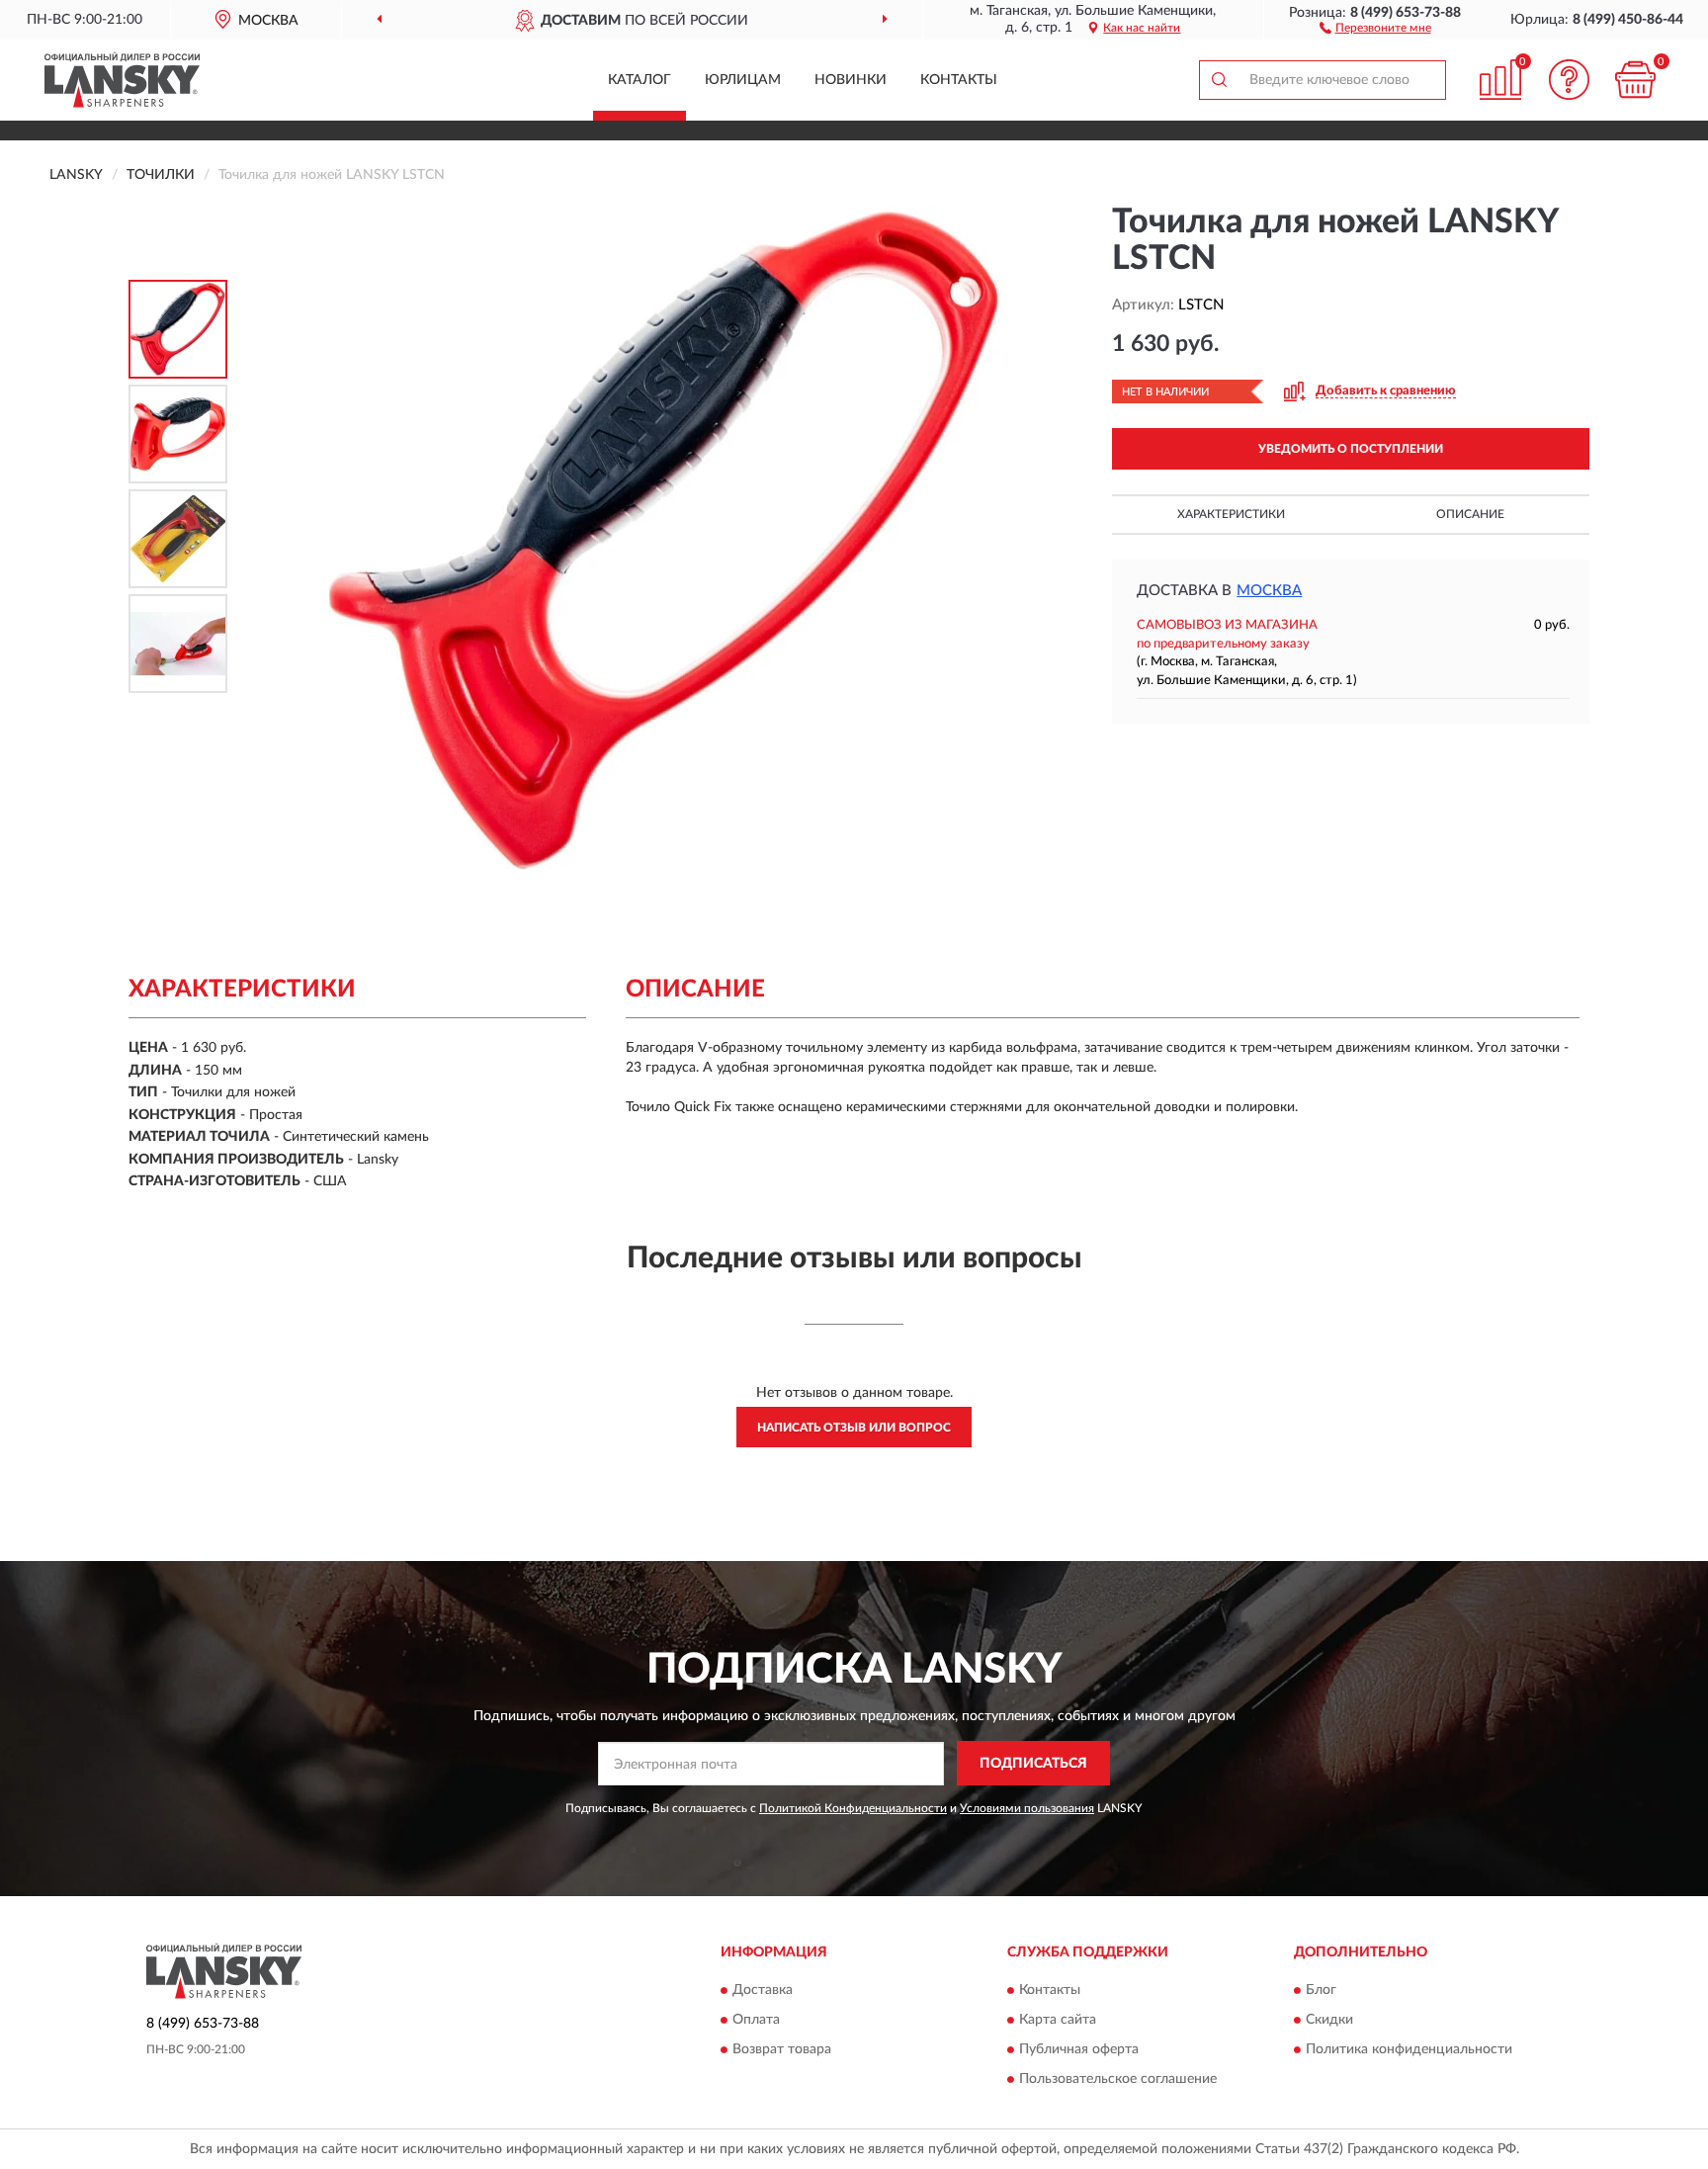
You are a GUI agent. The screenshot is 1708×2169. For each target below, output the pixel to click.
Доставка (763, 1991)
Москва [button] (1269, 591)
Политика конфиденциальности (1409, 2050)
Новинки (851, 80)
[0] (1636, 80)
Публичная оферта (1079, 2050)
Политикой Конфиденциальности (853, 1808)
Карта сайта (1058, 2021)
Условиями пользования (1027, 1808)
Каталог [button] (640, 80)
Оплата (756, 2021)
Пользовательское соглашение (1118, 2080)
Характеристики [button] (1231, 514)
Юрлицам (743, 80)
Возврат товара (782, 2050)
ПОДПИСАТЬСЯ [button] (1033, 1764)
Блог (1321, 1991)
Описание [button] (1470, 514)
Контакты (959, 80)
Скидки (1329, 2021)
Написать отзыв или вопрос (854, 1428)
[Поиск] (1219, 80)
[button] (1375, 27)
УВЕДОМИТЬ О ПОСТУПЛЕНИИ (1351, 449)
